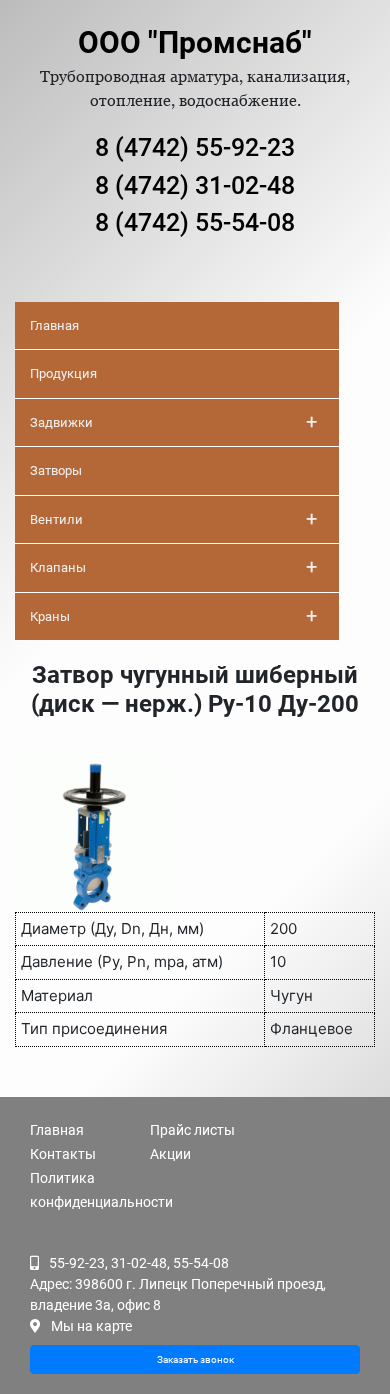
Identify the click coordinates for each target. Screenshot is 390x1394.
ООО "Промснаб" (195, 42)
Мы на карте (91, 1326)
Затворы (56, 470)
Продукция (63, 373)
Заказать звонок (195, 1359)
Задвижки (173, 422)
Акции (170, 1154)
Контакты (63, 1154)
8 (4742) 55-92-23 (195, 147)
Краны (173, 616)
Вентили (173, 519)
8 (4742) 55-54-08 (195, 222)
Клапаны (173, 567)
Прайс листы (192, 1130)
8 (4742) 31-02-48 (195, 185)
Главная (54, 325)
